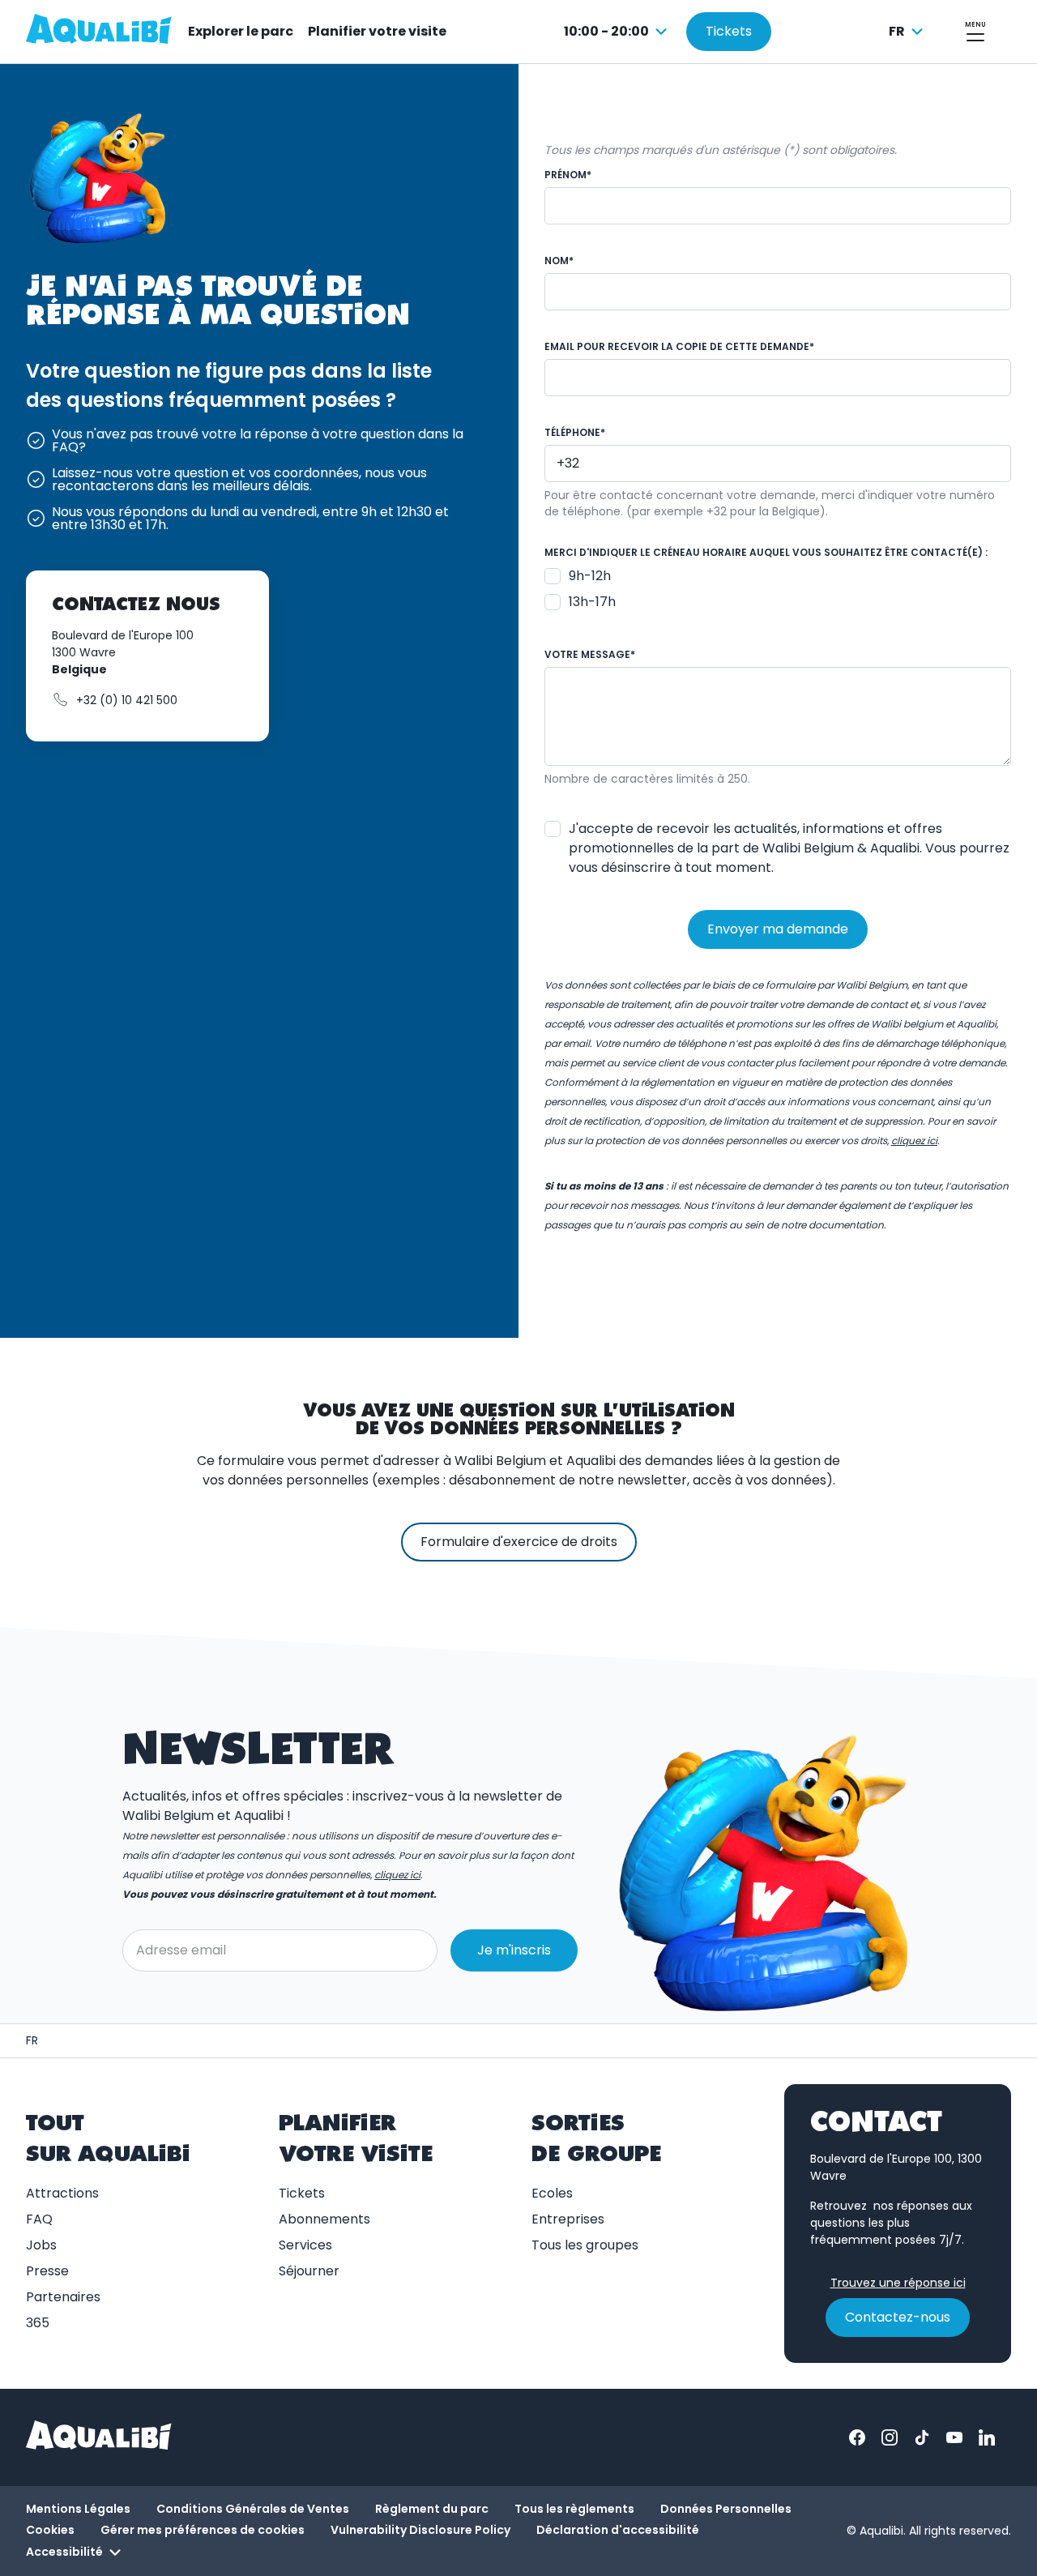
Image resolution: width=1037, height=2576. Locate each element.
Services (305, 2245)
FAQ (39, 2219)
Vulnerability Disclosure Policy (420, 2530)
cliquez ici (397, 1875)
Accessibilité (64, 2552)
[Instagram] (890, 2437)
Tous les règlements (574, 2509)
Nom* (559, 261)
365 (38, 2323)
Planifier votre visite (377, 31)
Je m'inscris (514, 1950)
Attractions (62, 2193)
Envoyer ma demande (778, 929)
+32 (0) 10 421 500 (127, 700)
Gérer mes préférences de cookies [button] (203, 2530)
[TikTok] (922, 2437)
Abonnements (324, 2219)
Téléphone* (575, 432)
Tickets (302, 2193)
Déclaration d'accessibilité (618, 2530)
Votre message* (590, 654)
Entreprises (568, 2219)
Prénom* (568, 175)
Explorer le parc (241, 31)
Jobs (41, 2245)
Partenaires (63, 2297)
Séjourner (309, 2271)
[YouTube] (954, 2437)
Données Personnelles (726, 2509)
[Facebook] (857, 2437)
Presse (47, 2271)
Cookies (50, 2530)
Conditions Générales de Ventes (253, 2509)
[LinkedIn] (987, 2437)
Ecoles (552, 2193)
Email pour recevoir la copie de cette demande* (679, 346)
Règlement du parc (432, 2509)
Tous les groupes (585, 2245)
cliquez (914, 1141)
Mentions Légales (78, 2509)
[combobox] (618, 32)
